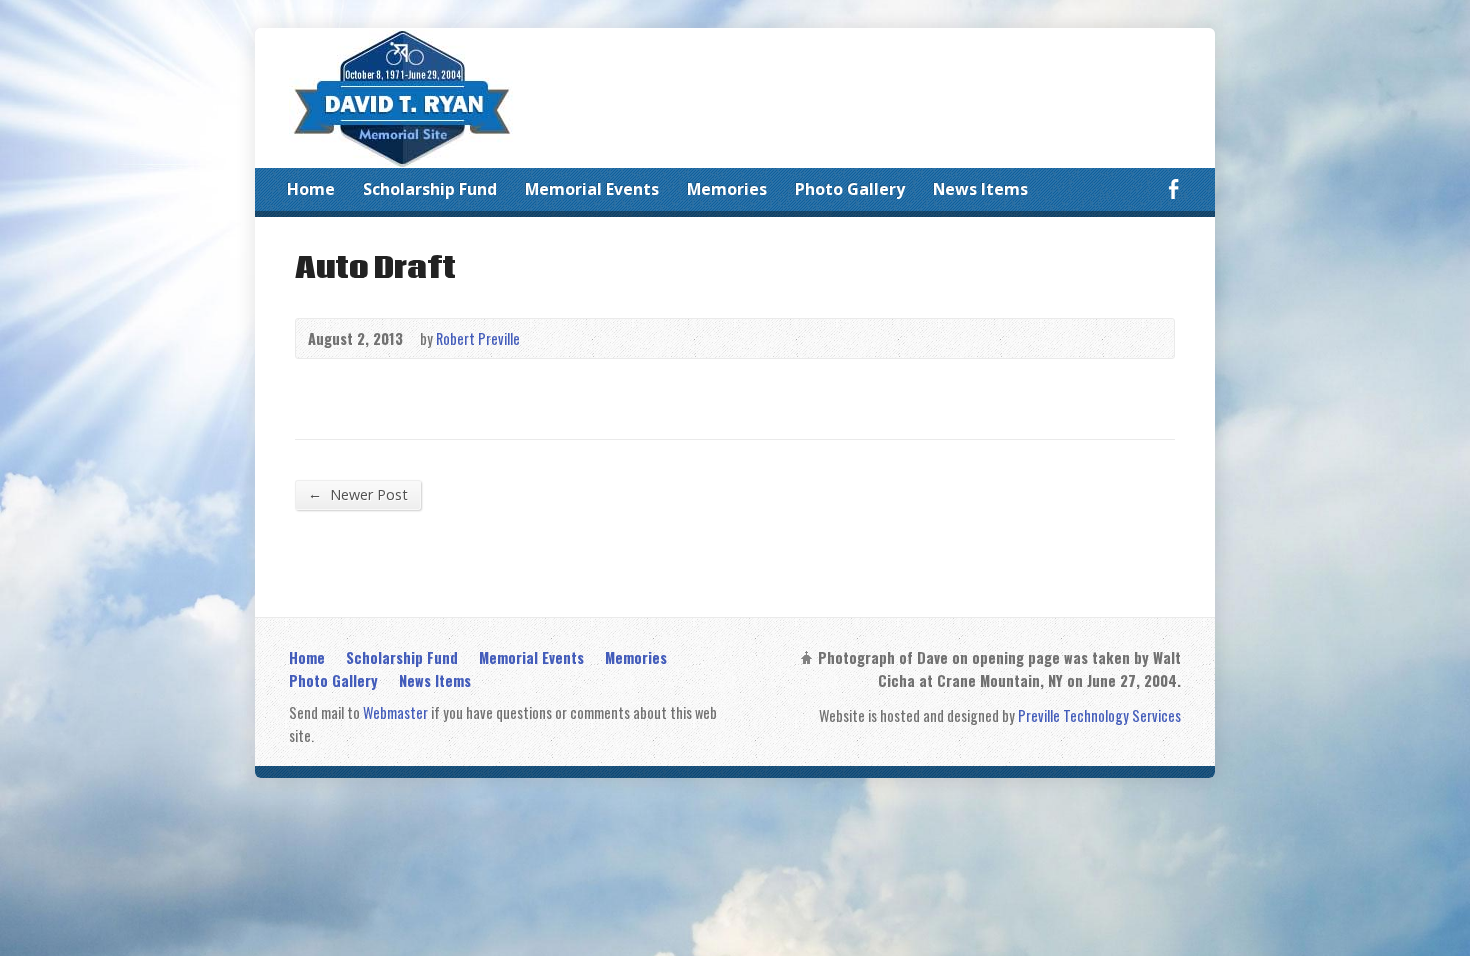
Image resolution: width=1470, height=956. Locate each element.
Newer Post (358, 494)
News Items (980, 189)
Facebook (1173, 188)
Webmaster (395, 712)
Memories (727, 189)
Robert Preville (478, 338)
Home (311, 189)
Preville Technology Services (1099, 715)
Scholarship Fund (430, 189)
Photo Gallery (850, 189)
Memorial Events (592, 189)
